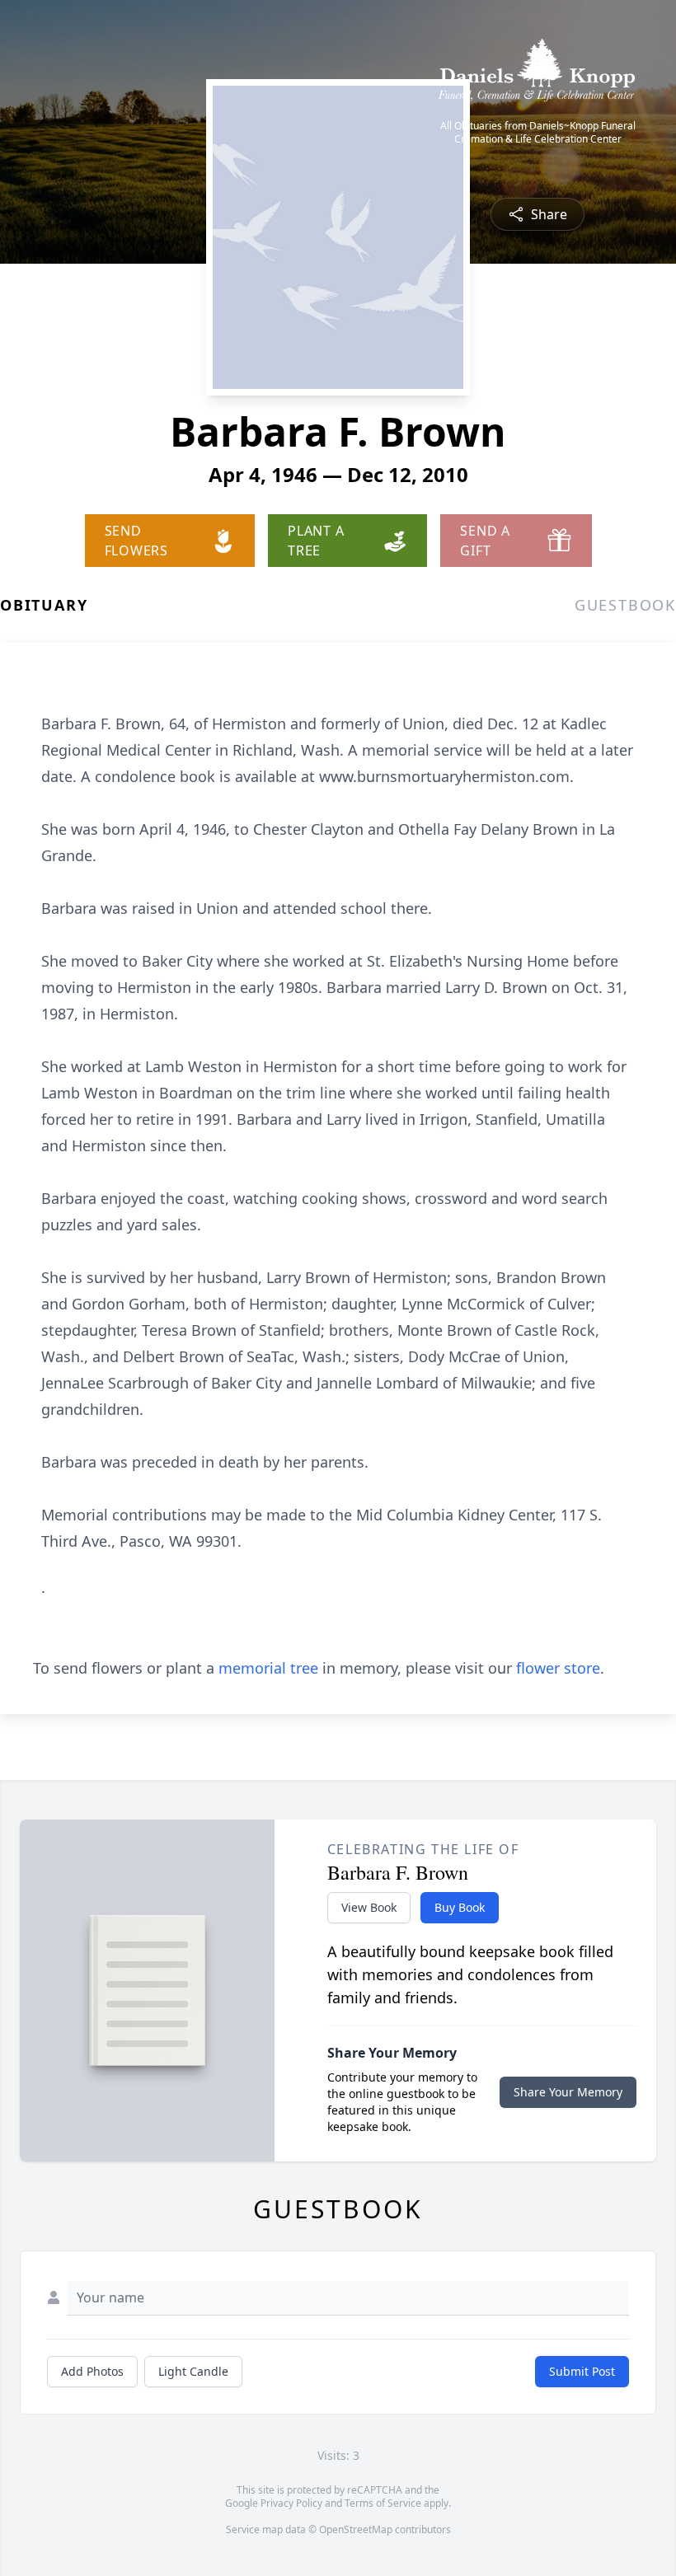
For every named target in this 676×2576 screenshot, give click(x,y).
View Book (369, 1907)
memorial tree (268, 1668)
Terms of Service (383, 2503)
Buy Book (460, 1907)
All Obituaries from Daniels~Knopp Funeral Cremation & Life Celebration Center (538, 133)
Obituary (44, 605)
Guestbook (625, 605)
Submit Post (582, 2371)
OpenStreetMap (356, 2529)
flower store (558, 1668)
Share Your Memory (568, 2092)
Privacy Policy (291, 2503)
